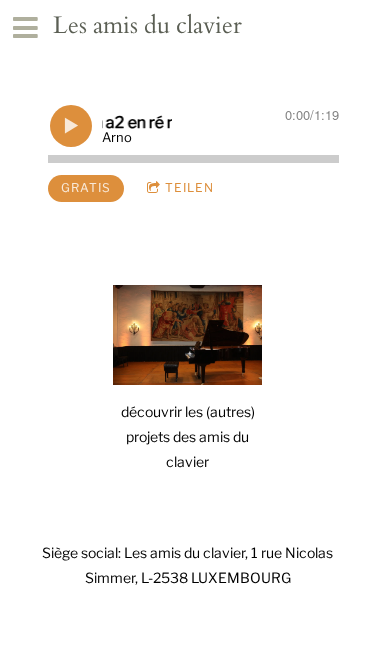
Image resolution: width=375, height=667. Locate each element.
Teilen (189, 187)
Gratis (86, 187)
